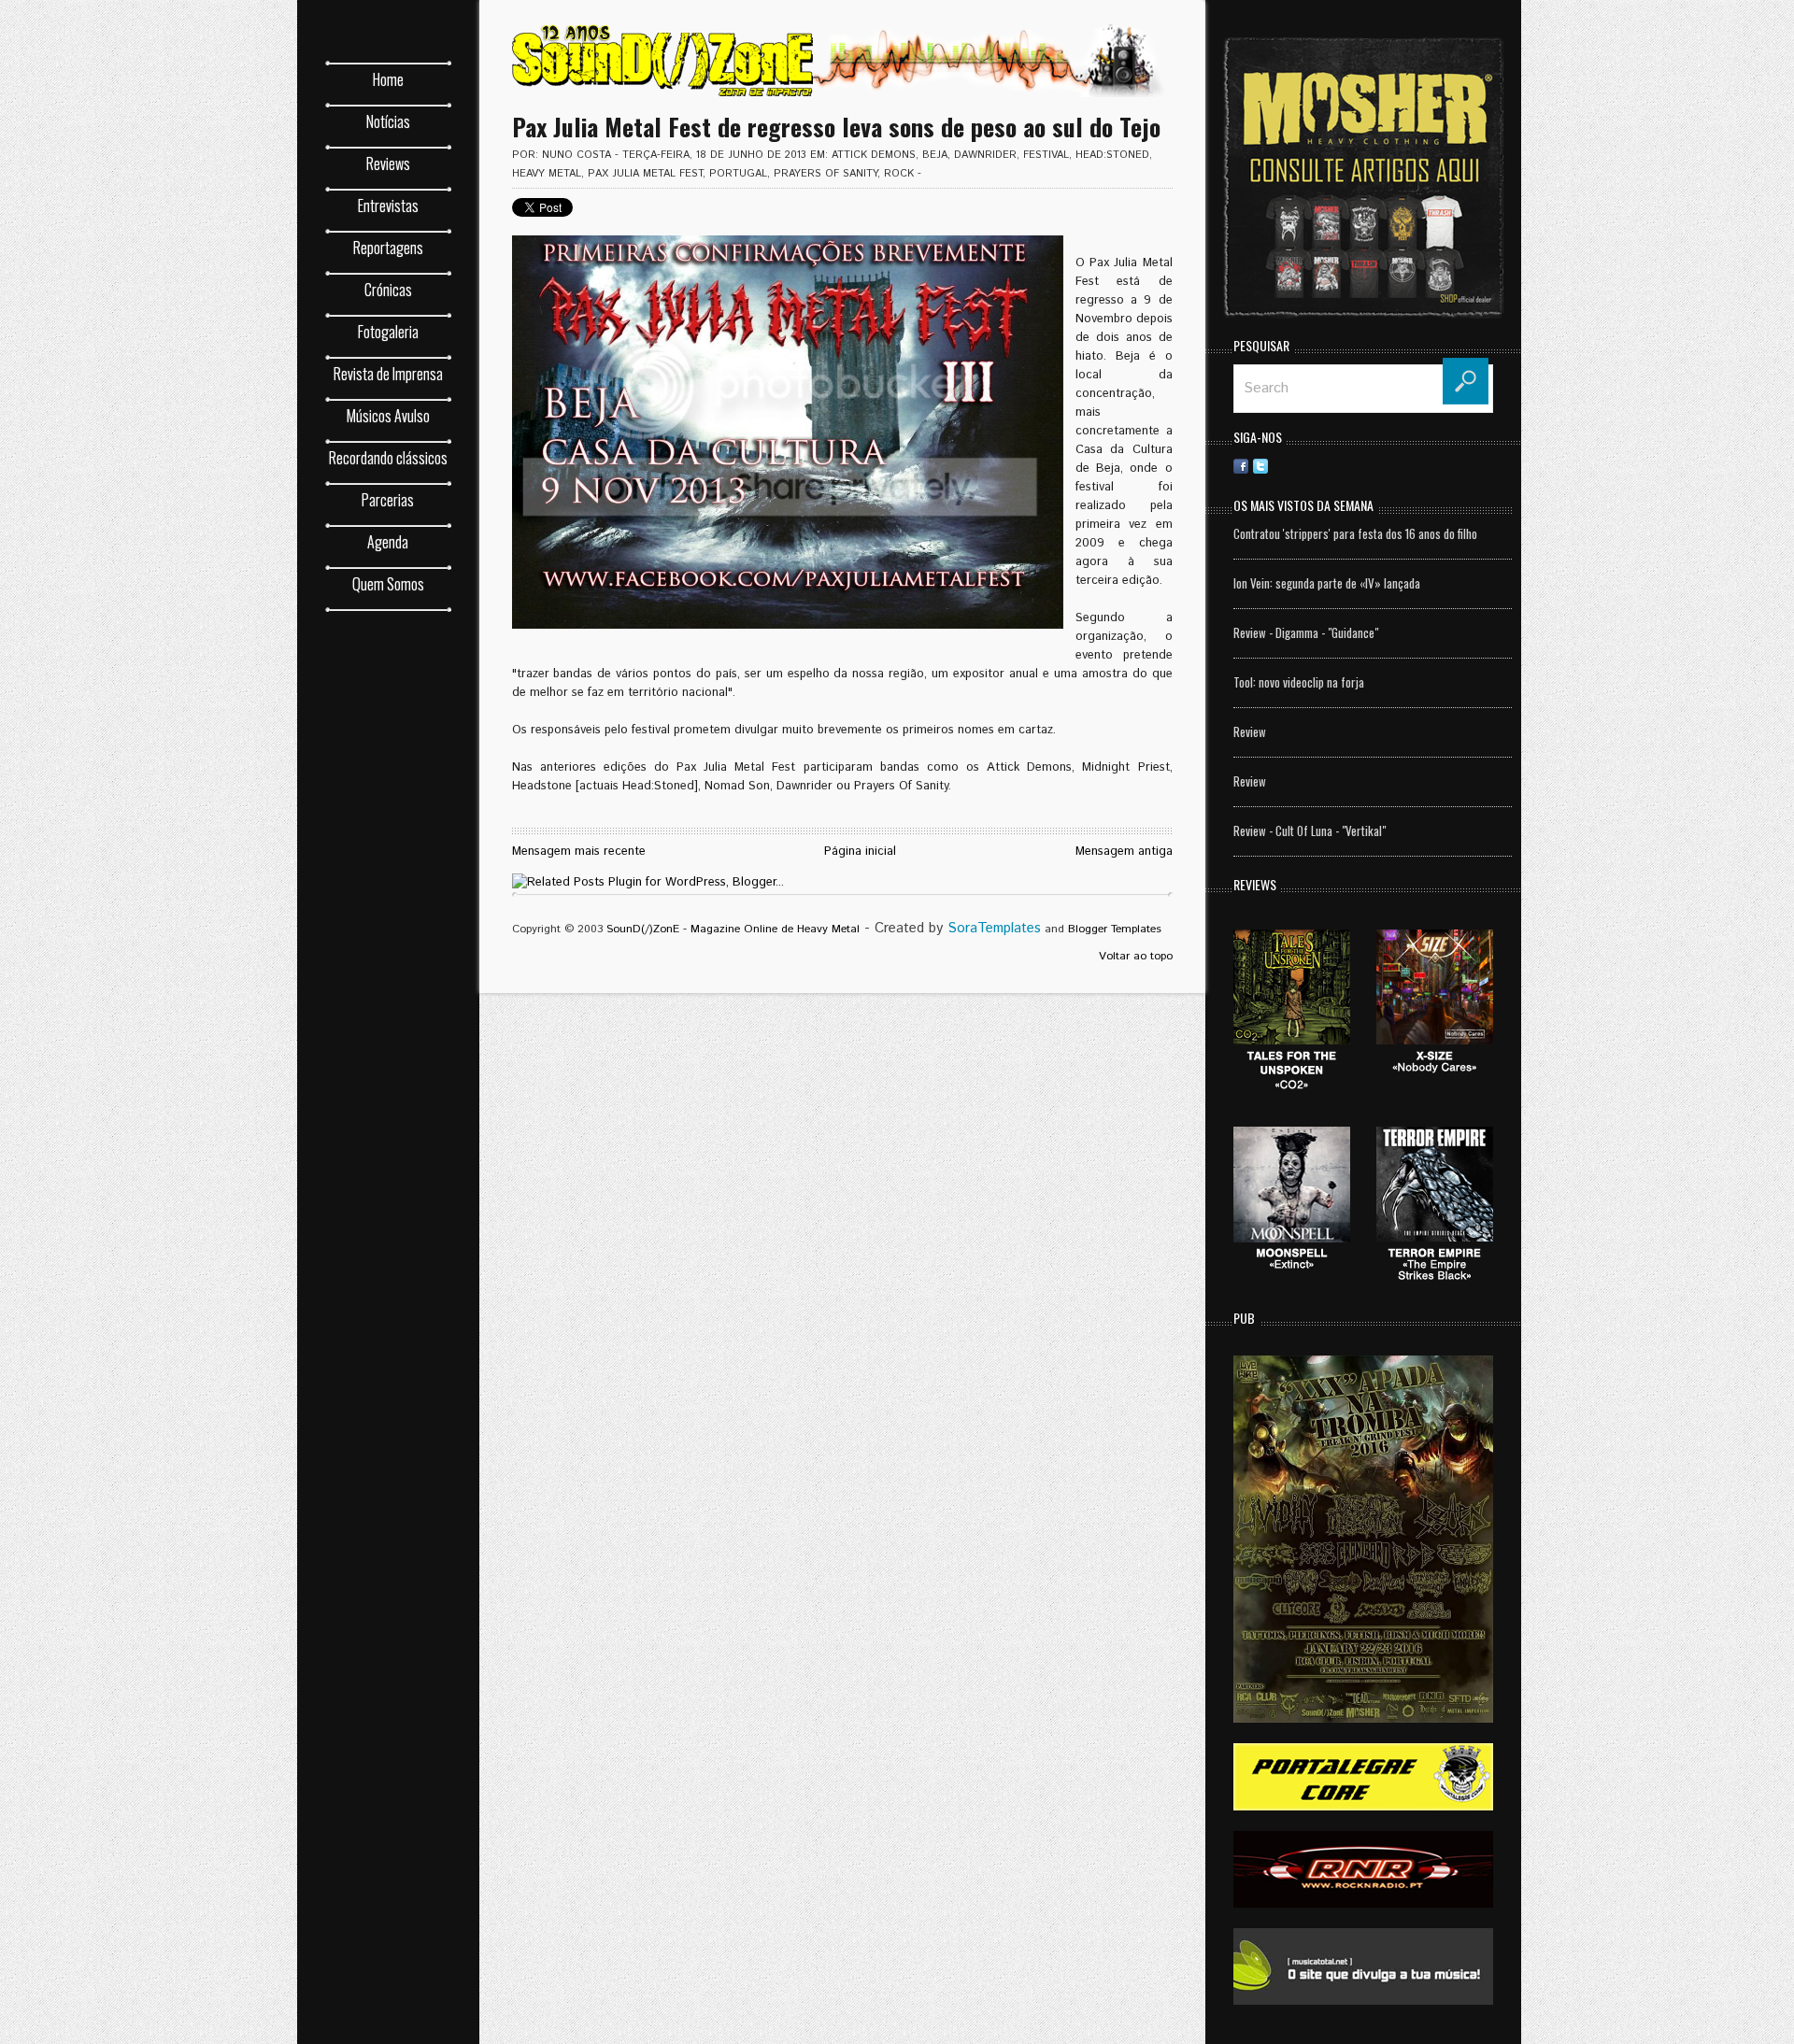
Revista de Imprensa (388, 374)
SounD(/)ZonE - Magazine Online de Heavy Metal (733, 929)
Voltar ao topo (1136, 956)
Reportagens (388, 248)
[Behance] (1339, 466)
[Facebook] (1241, 466)
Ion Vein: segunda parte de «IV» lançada (1327, 583)
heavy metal (547, 174)
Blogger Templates (1115, 929)
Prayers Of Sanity (826, 174)
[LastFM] (1398, 466)
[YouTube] (1457, 466)
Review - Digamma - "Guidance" (1306, 632)
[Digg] (1359, 466)
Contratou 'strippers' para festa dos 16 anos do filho (1355, 533)
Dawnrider (985, 155)
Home (388, 79)
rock (899, 174)
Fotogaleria (388, 332)
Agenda (388, 542)
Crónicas (388, 290)
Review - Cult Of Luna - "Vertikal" (1310, 830)
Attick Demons (874, 155)
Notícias (388, 121)
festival (1046, 155)
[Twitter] (1260, 466)
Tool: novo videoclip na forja (1299, 682)
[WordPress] (1437, 466)
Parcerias (388, 500)
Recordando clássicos (388, 458)
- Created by (950, 928)
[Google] (1476, 466)
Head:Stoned (1112, 155)
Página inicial (860, 852)
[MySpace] (1417, 466)
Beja (935, 155)
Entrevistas (388, 206)
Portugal (738, 174)
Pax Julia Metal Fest (645, 174)
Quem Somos (388, 584)
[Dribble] (1300, 466)
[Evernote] (1378, 466)
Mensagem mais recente (579, 852)
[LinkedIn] (1319, 466)
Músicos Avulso (388, 416)
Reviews (388, 163)
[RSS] (1280, 466)
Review (1250, 731)
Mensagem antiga (1124, 852)
